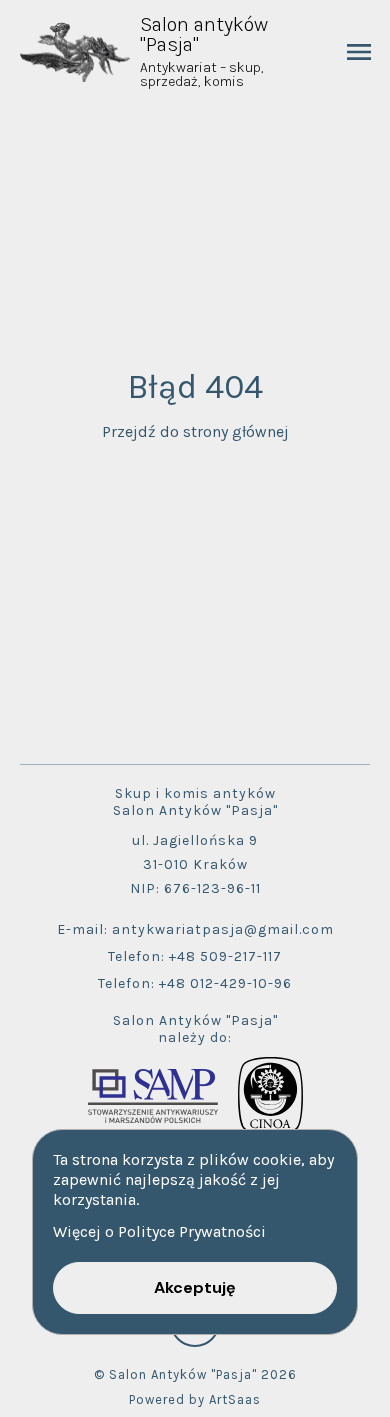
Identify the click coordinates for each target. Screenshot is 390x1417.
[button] (195, 1288)
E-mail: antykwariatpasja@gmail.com (195, 929)
